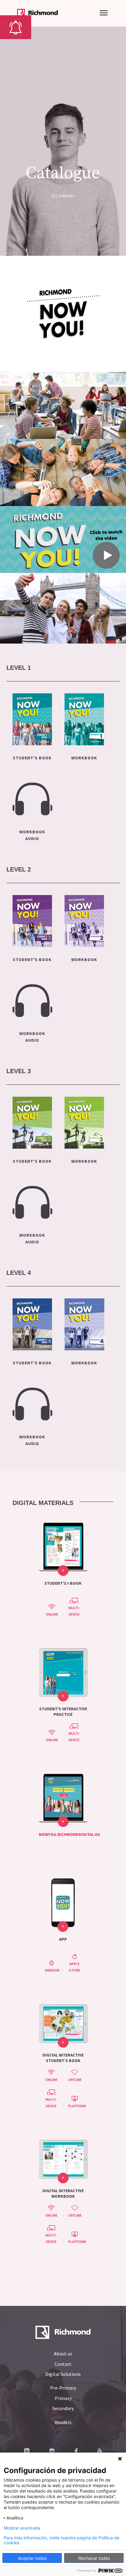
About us (63, 2354)
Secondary (63, 2408)
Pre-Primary (63, 2388)
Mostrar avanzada (22, 2528)
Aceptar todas (32, 2558)
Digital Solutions (63, 2374)
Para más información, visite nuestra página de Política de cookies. (61, 2540)
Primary (63, 2398)
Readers (63, 2422)
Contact (63, 2364)
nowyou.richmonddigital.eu (69, 1834)
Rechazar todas (94, 2558)
